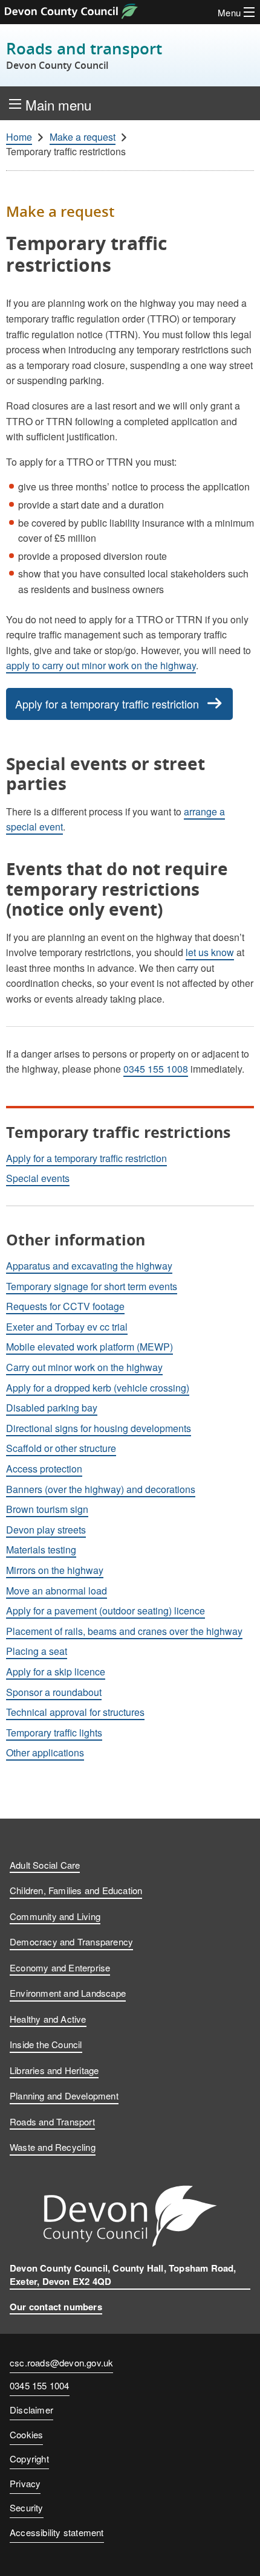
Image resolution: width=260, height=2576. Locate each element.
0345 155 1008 (156, 1069)
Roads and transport (84, 55)
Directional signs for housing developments (99, 1428)
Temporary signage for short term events (92, 1286)
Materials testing (41, 1550)
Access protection (44, 1469)
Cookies (26, 2434)
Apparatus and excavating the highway (89, 1266)
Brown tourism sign (47, 1509)
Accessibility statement (57, 2532)
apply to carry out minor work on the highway (101, 665)
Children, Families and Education (76, 1890)
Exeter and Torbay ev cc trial (67, 1327)
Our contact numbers (56, 2307)
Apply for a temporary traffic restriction (107, 704)
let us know (210, 952)
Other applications (45, 1752)
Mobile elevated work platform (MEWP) (89, 1347)
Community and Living (55, 1916)
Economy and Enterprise (60, 1967)
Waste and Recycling (53, 2147)
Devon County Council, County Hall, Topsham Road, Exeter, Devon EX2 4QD (123, 2275)
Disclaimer (31, 2410)
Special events (38, 1178)
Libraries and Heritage (54, 2070)
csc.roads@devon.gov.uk (61, 2362)
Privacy (25, 2483)
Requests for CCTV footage (65, 1306)
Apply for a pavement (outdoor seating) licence (106, 1611)
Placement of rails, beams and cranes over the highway (124, 1631)
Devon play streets (46, 1530)
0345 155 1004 (40, 2386)
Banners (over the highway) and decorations (101, 1489)
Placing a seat (37, 1651)
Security (27, 2507)
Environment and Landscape (68, 1993)
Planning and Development (64, 2096)
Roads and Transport (52, 2122)
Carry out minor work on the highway (84, 1367)
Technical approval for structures (75, 1712)
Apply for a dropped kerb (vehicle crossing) (98, 1388)
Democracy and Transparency (71, 1942)
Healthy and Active (48, 2019)
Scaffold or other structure (61, 1448)
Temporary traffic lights (54, 1733)
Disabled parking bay (52, 1408)
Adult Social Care (45, 1865)
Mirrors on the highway (55, 1570)
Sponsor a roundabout (54, 1692)
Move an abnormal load (57, 1591)
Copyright (29, 2459)
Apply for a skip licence (56, 1672)
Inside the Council (46, 2044)
